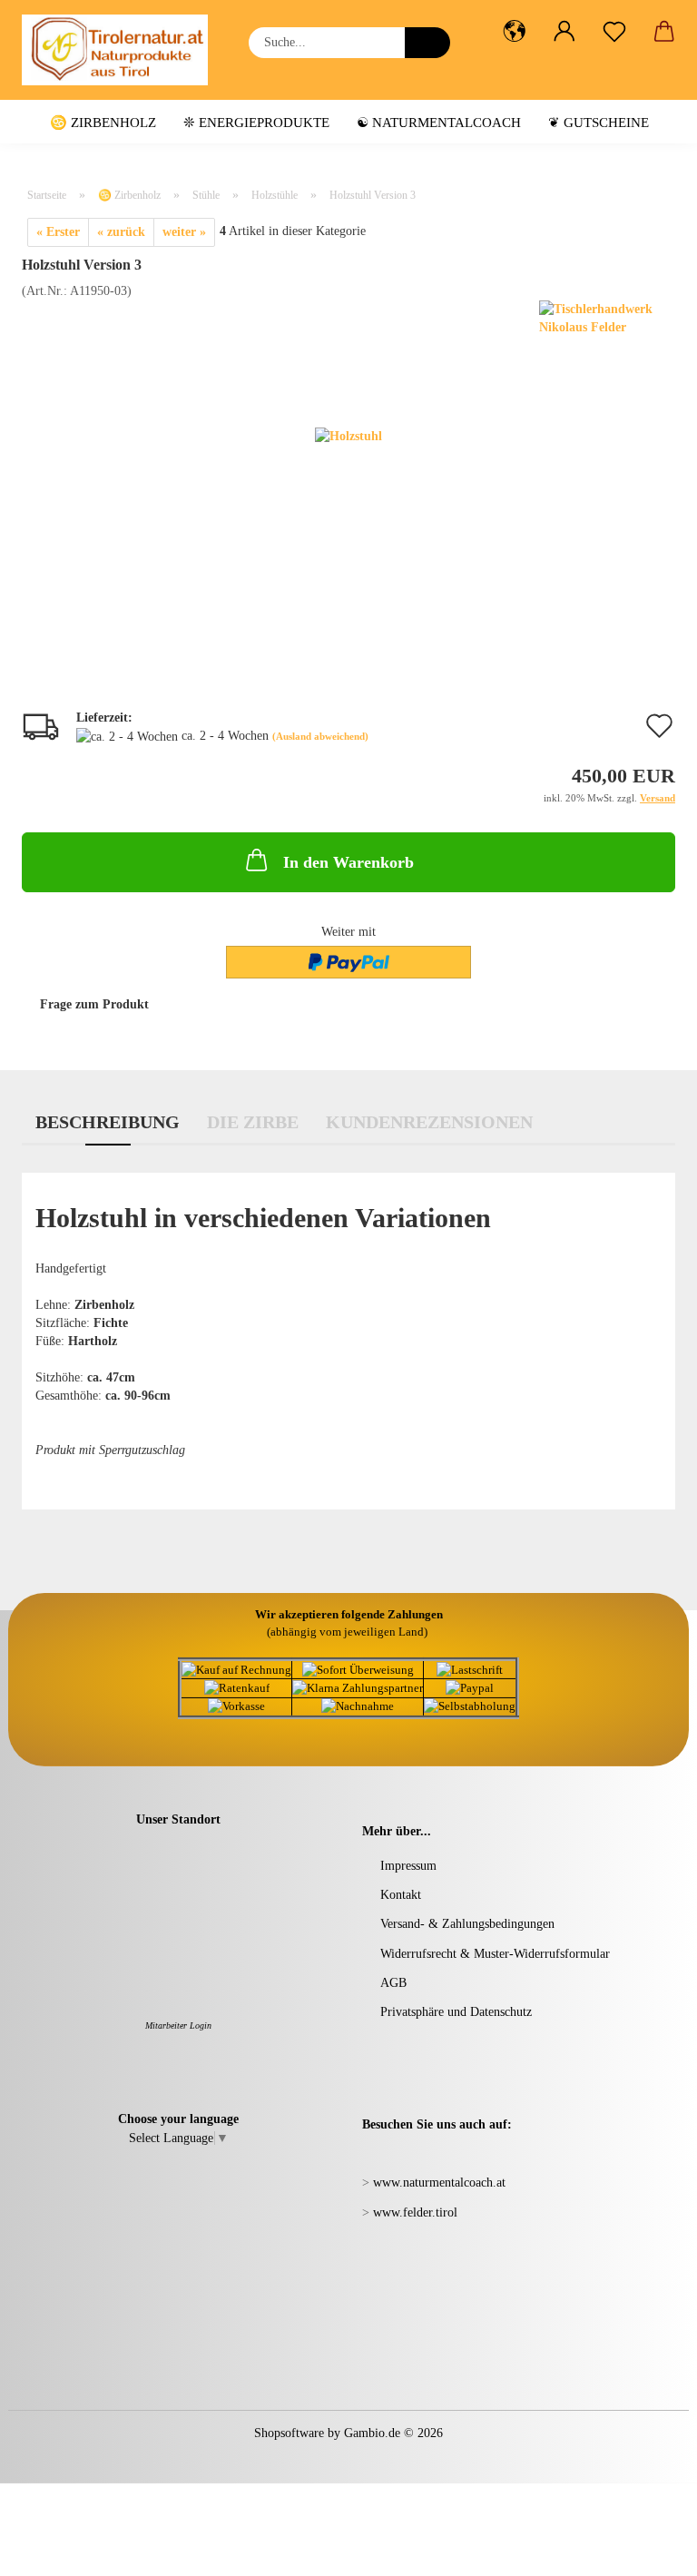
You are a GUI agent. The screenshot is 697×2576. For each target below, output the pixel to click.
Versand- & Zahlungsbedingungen (467, 1924)
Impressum (408, 1866)
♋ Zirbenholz (103, 123)
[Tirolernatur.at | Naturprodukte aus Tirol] (122, 50)
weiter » (184, 232)
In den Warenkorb (348, 862)
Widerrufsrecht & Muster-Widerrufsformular (495, 1954)
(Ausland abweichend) (320, 736)
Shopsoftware (289, 2433)
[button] (514, 32)
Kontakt (401, 1895)
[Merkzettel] (614, 32)
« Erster (58, 232)
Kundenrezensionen (429, 1122)
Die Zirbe (253, 1122)
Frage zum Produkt (94, 1004)
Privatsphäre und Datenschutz (456, 2012)
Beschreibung (108, 1122)
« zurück (121, 232)
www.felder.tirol (415, 2212)
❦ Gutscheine (599, 123)
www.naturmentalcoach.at (439, 2183)
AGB (393, 1983)
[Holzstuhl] (348, 435)
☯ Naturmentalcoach (439, 123)
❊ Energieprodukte (256, 123)
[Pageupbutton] (647, 2549)
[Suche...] (427, 43)
